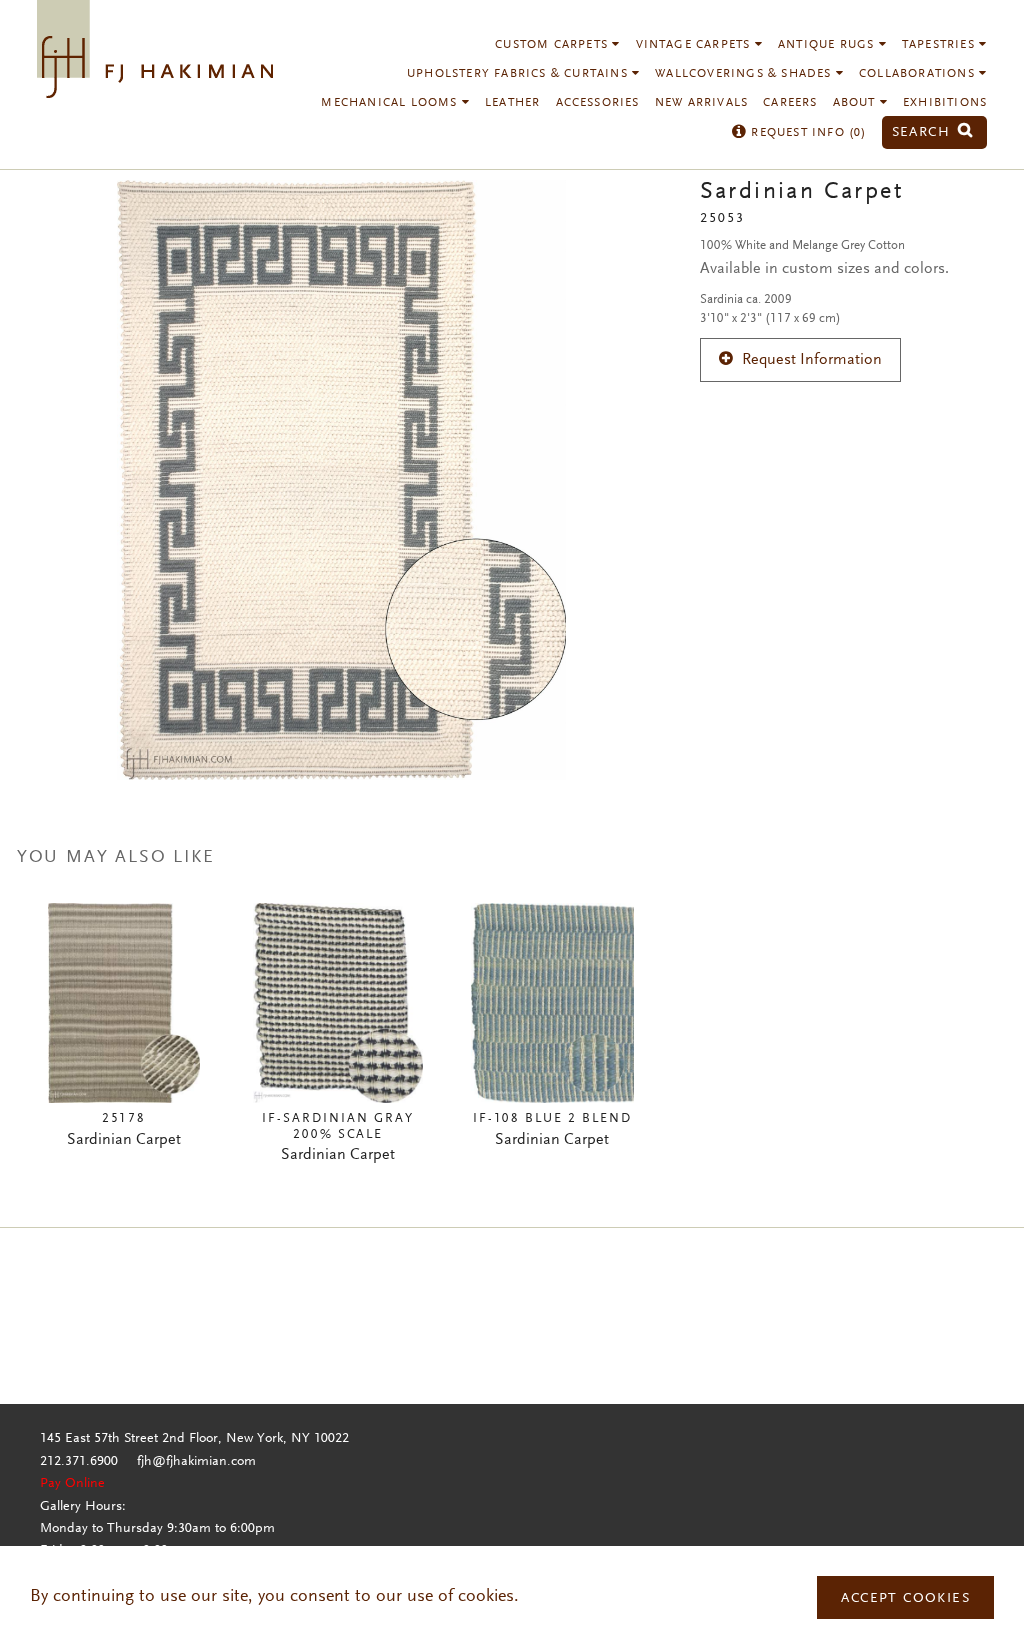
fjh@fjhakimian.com (196, 1462)
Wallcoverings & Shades (745, 74)
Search (924, 132)
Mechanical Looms (391, 103)
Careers (790, 103)
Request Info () (806, 133)
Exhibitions (945, 103)
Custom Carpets (553, 45)
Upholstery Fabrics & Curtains (519, 74)
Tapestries (940, 45)
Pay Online (72, 1484)
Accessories (598, 103)
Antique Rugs (828, 45)
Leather (512, 103)
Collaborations (919, 74)
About (856, 103)
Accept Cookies (905, 1599)
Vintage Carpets (695, 45)
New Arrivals (701, 103)
